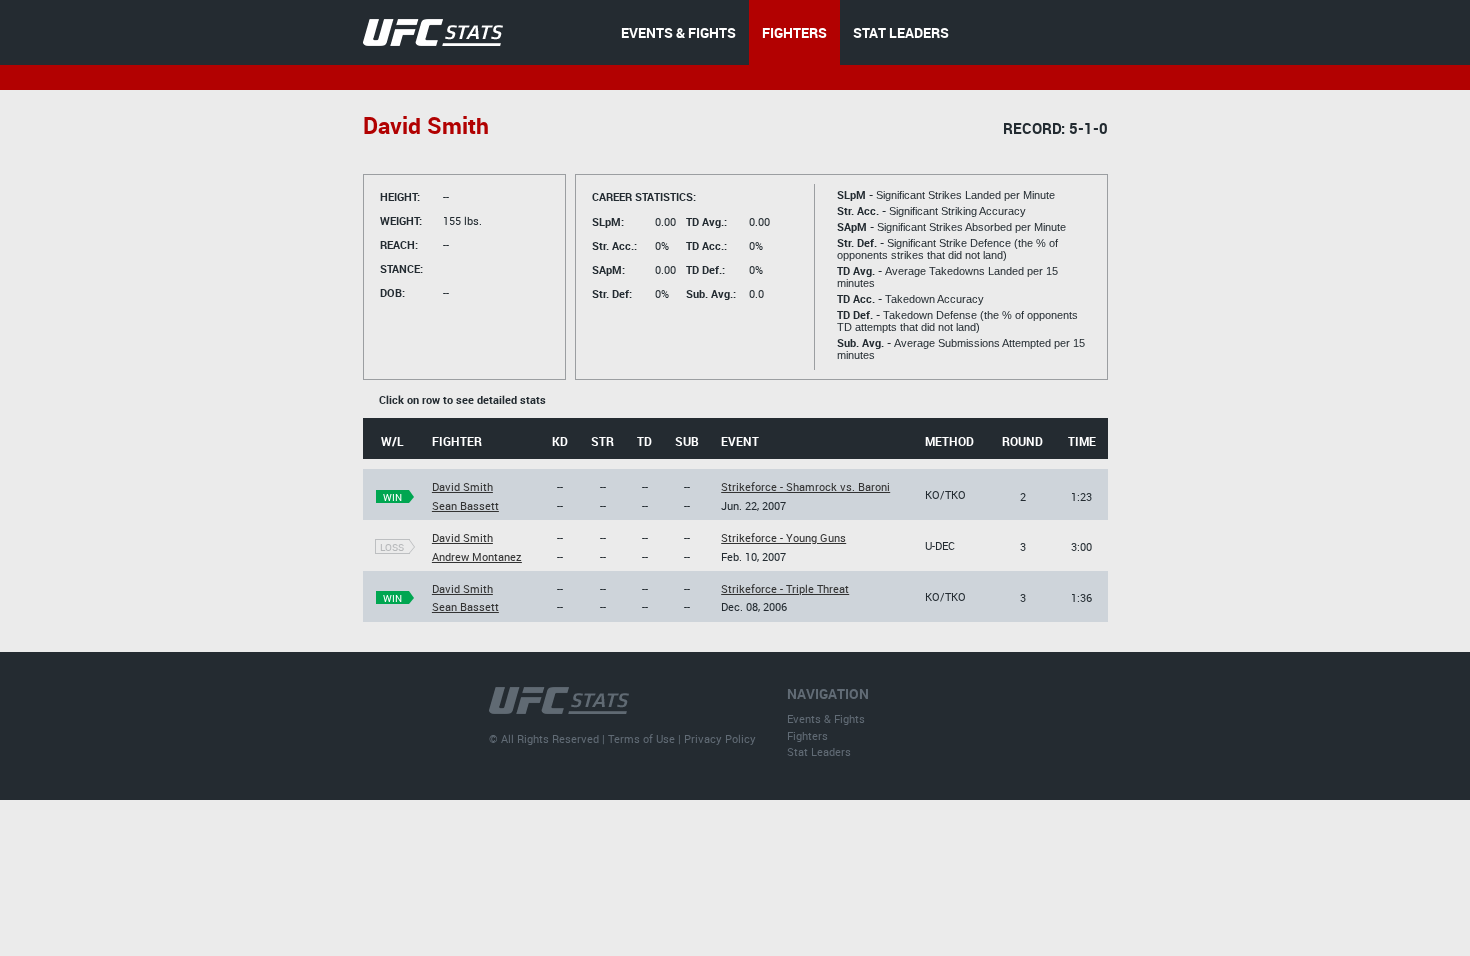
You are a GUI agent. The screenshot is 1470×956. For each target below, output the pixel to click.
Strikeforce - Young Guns (783, 537)
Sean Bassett (465, 505)
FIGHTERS (794, 32)
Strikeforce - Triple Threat (785, 588)
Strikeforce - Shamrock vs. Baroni (805, 486)
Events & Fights (826, 718)
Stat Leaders (819, 751)
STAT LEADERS (901, 32)
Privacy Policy (720, 738)
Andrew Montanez (477, 556)
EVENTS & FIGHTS (678, 32)
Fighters (807, 735)
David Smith (462, 486)
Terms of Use (641, 738)
